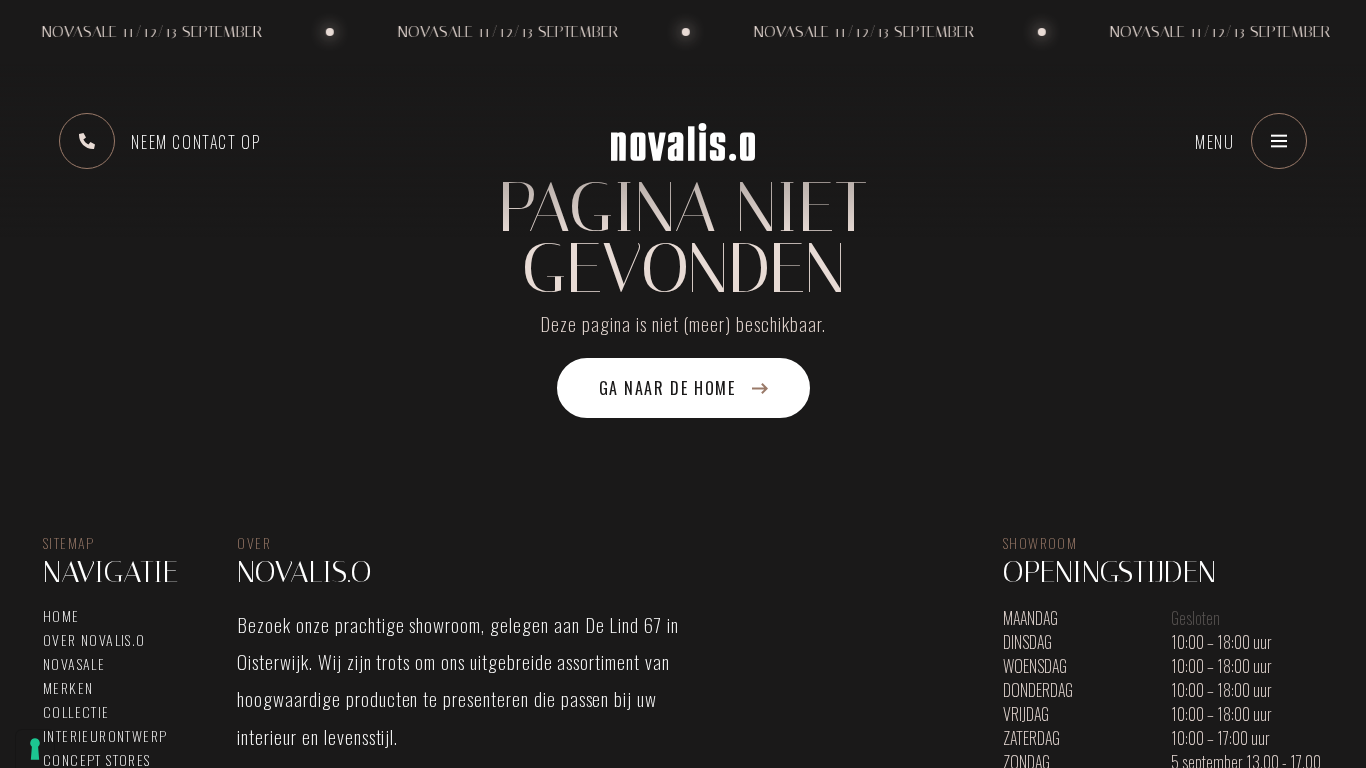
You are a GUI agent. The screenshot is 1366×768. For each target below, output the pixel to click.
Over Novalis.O (94, 640)
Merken (68, 688)
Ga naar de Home (667, 388)
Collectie (76, 712)
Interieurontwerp (105, 736)
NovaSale (74, 664)
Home (61, 616)
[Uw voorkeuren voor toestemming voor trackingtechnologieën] (35, 749)
